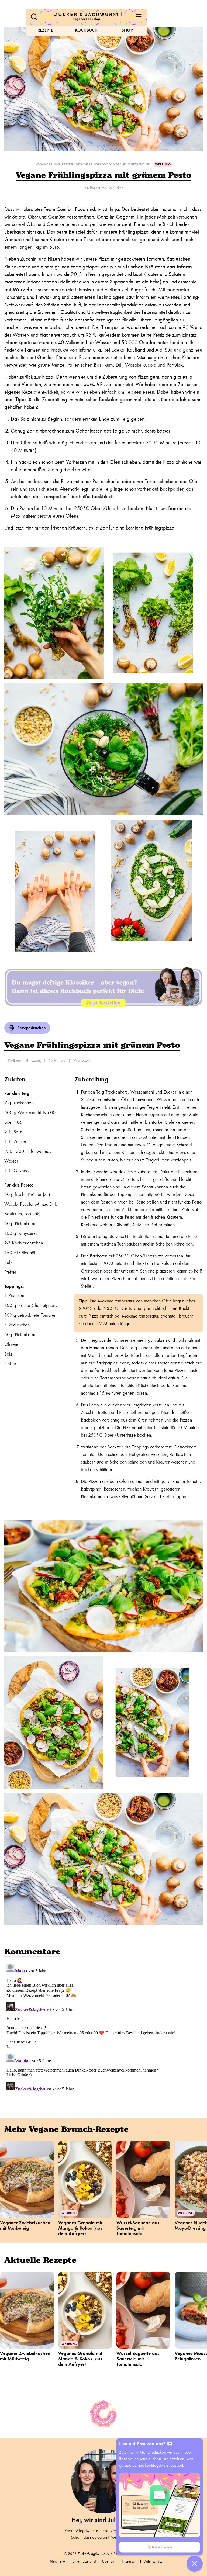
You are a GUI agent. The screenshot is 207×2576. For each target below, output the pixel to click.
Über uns (109, 2561)
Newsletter (58, 2561)
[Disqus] (103, 2029)
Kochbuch (86, 30)
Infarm (184, 267)
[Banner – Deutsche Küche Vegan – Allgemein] (103, 987)
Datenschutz (153, 2561)
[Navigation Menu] (139, 17)
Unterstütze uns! (84, 2561)
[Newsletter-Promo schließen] (195, 2564)
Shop (127, 30)
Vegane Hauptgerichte (131, 164)
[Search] (34, 17)
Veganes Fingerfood (93, 164)
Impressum (130, 2561)
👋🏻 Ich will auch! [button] (160, 2547)
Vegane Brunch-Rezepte (55, 164)
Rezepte (45, 30)
